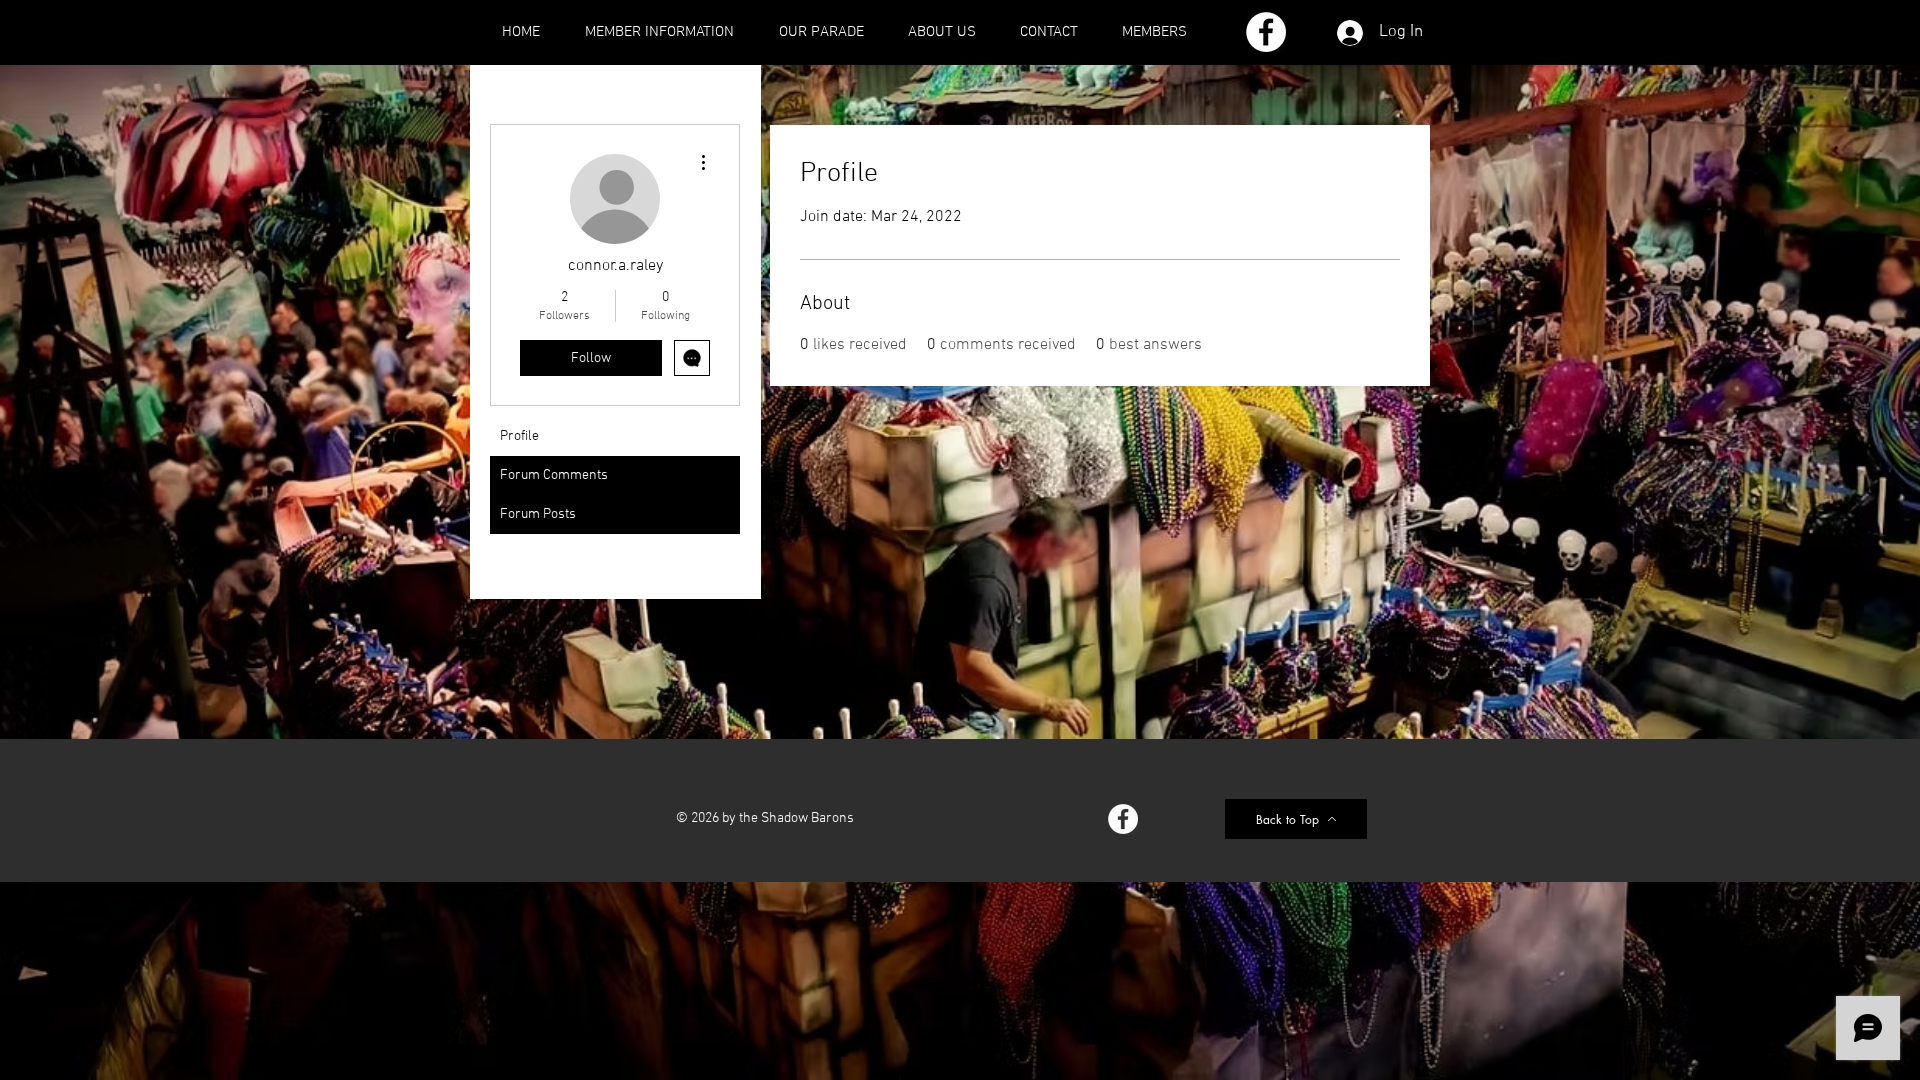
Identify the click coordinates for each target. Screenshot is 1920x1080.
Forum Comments (554, 475)
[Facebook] (1266, 32)
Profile (519, 436)
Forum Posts (538, 514)
